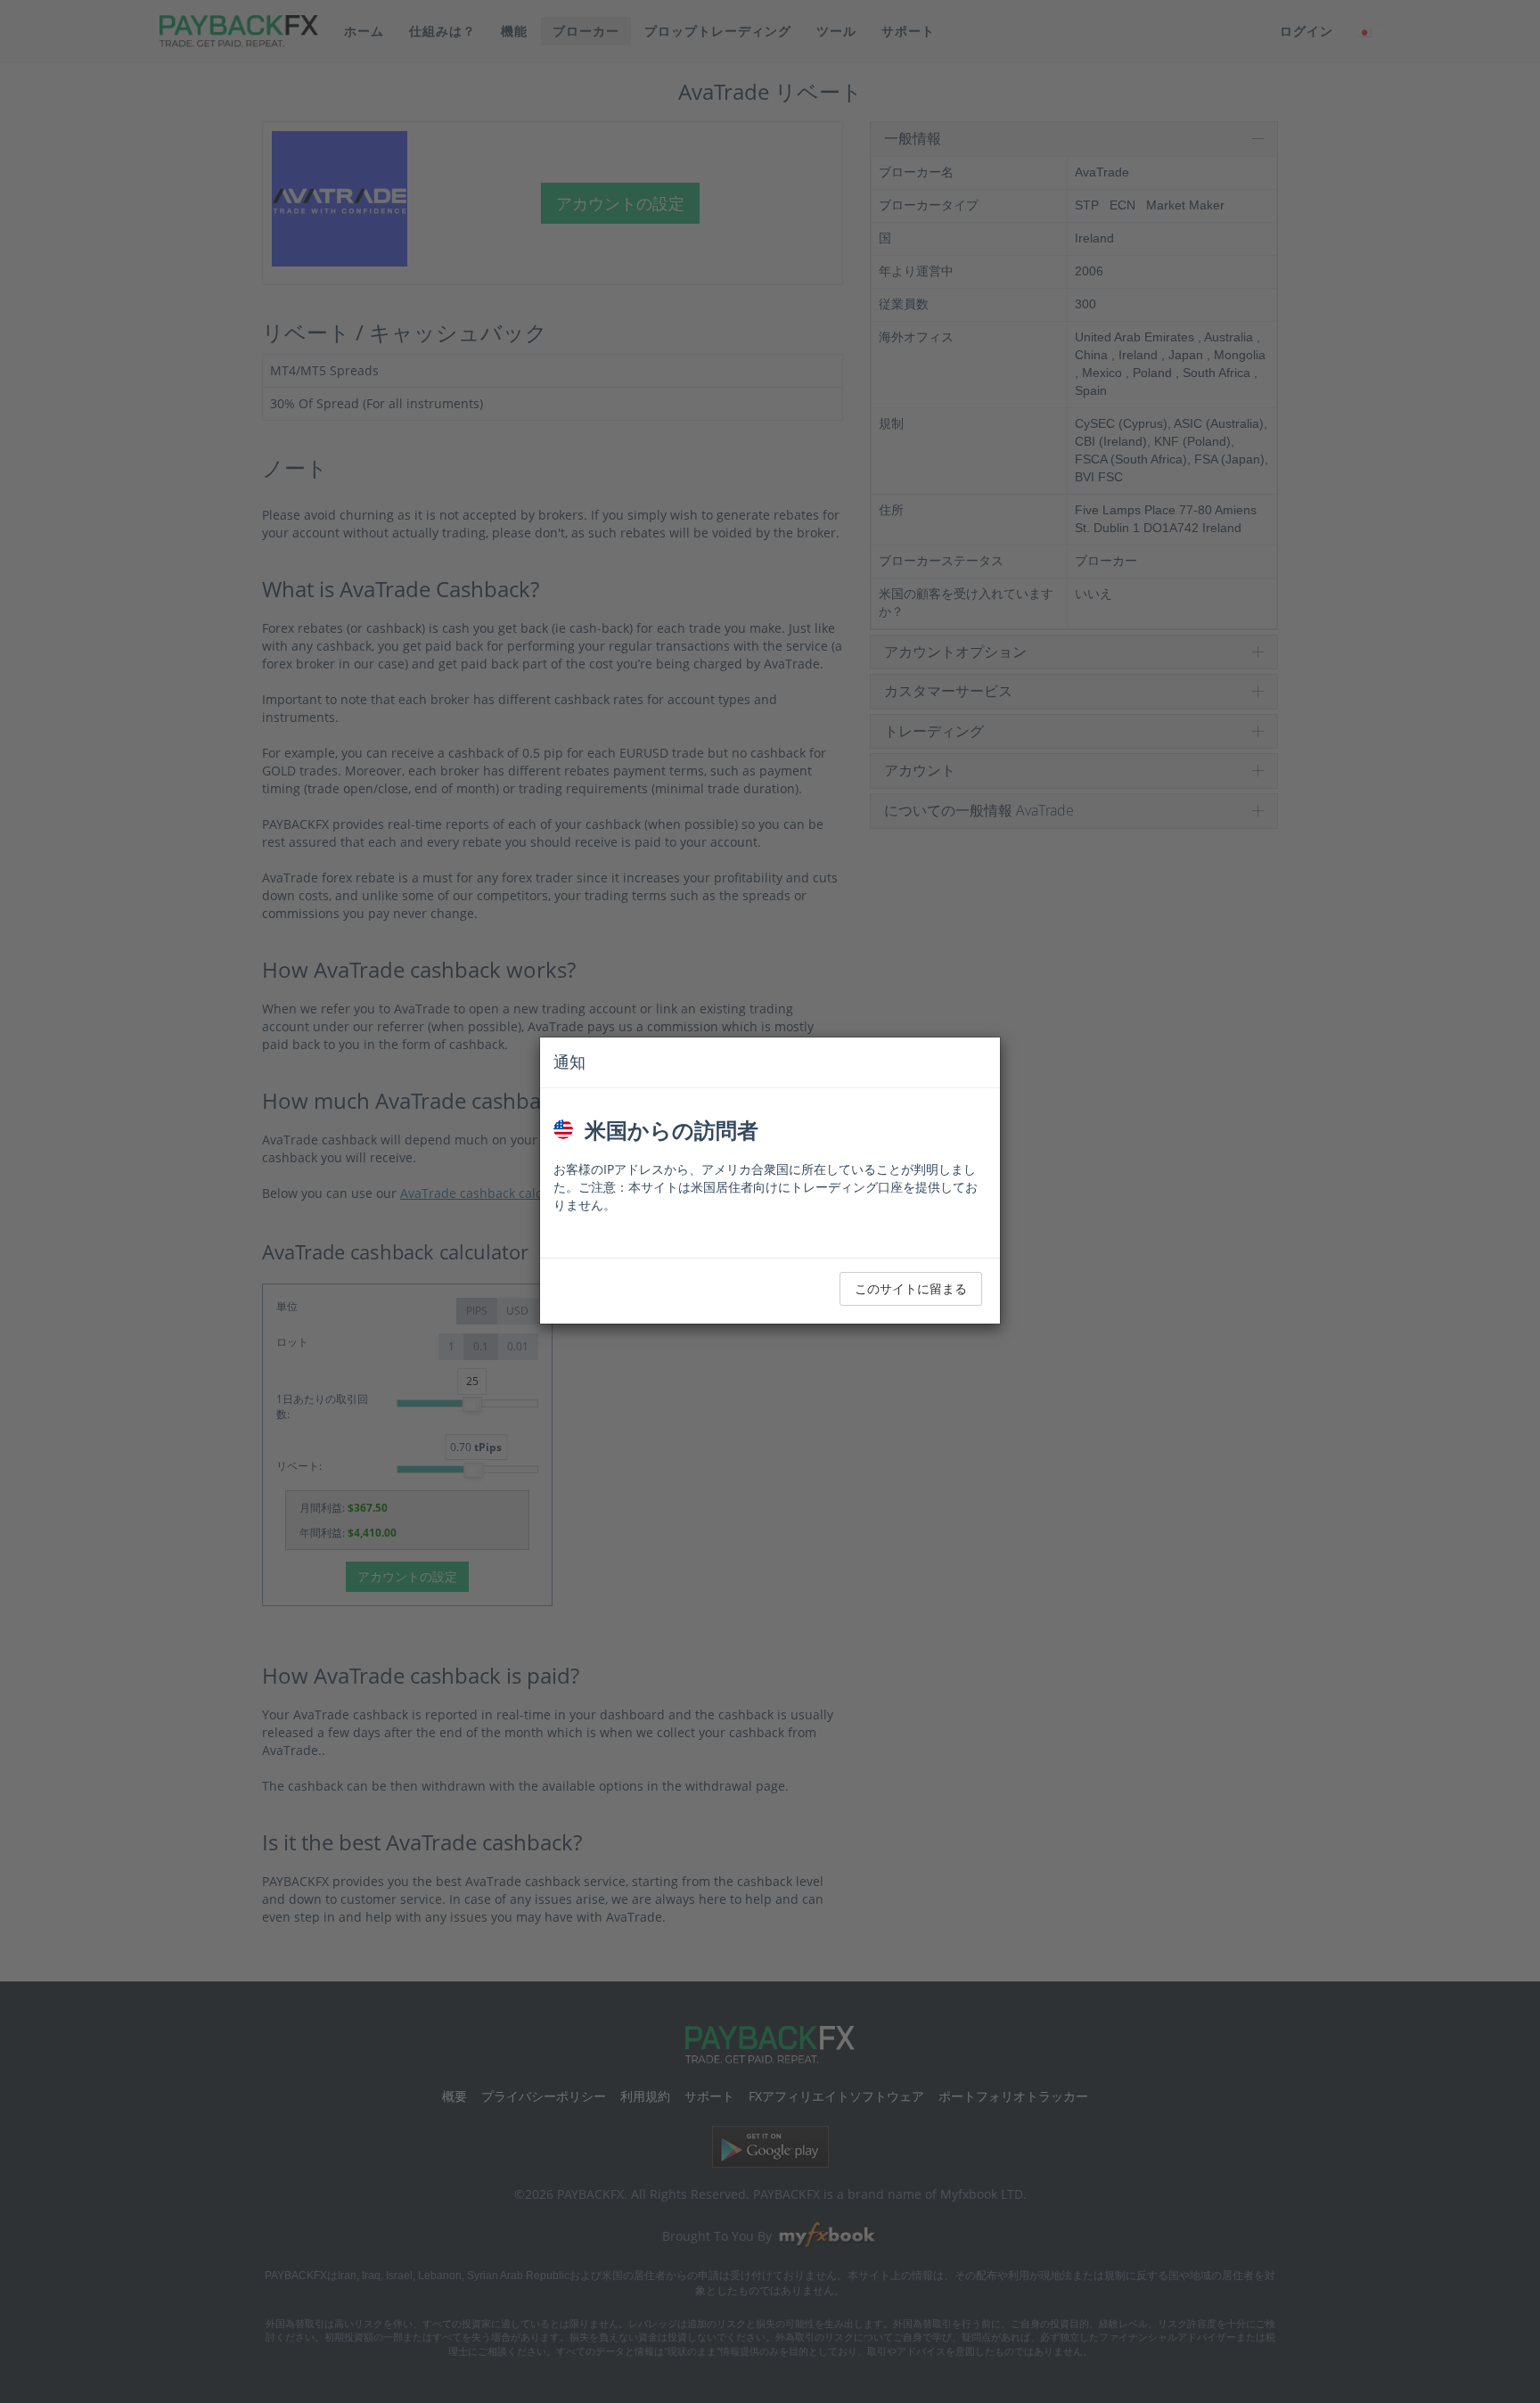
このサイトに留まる (911, 1288)
